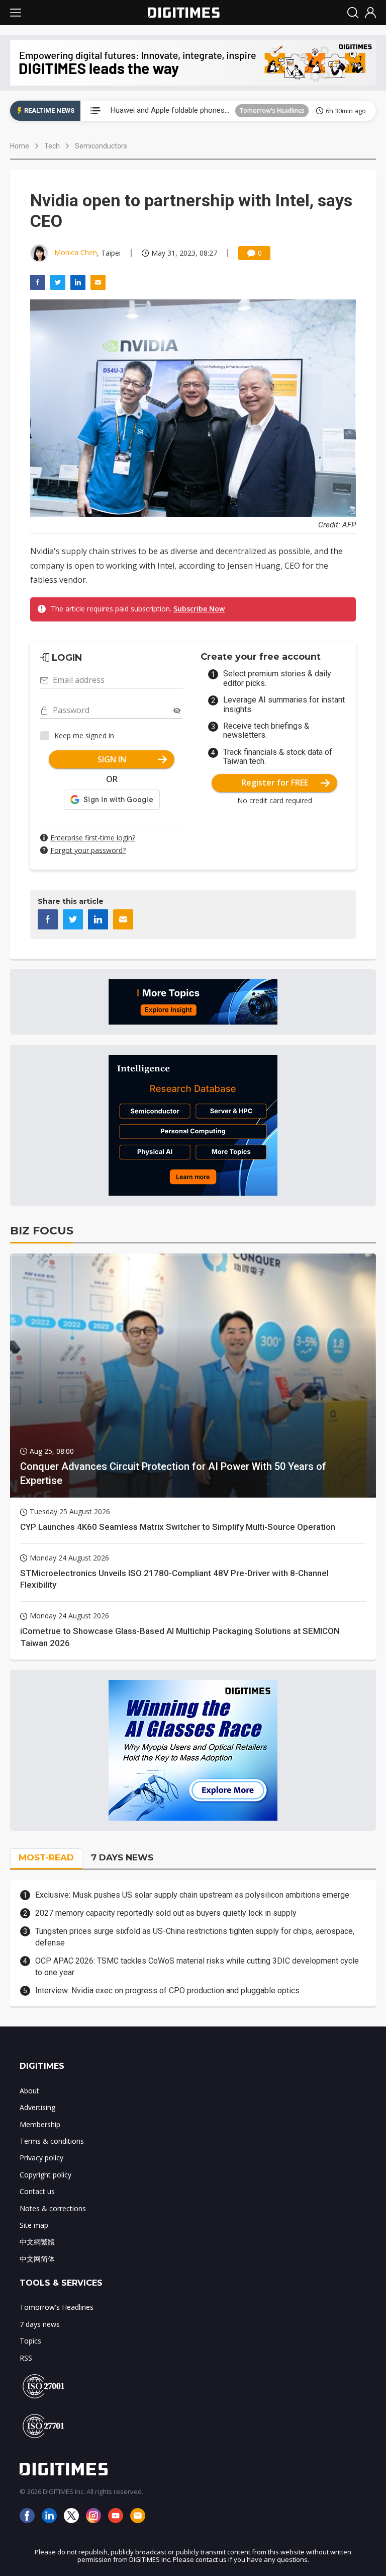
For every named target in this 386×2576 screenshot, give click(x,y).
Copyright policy (45, 2175)
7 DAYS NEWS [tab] (122, 1857)
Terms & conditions (52, 2141)
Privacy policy (41, 2158)
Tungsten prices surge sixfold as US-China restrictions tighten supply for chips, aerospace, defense (195, 1937)
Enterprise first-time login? (93, 838)
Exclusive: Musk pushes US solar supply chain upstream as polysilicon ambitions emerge (192, 1895)
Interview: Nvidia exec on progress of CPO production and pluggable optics (167, 1990)
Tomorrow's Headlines (272, 110)
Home (20, 146)
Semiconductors (101, 146)
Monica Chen (76, 252)
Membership (40, 2124)
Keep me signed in (84, 735)
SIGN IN (112, 759)
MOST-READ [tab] (46, 1857)
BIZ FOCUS (42, 1231)
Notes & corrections (53, 2208)
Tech (52, 146)
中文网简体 (37, 2259)
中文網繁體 (37, 2242)
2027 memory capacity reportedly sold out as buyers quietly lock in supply (166, 1913)
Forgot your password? (88, 850)
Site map (34, 2225)
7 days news (40, 2324)
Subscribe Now (199, 609)
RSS (26, 2358)
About (29, 2091)
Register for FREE (275, 783)
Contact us (37, 2191)
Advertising (37, 2107)
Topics (30, 2341)
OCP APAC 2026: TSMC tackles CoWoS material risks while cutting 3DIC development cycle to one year (197, 1966)
